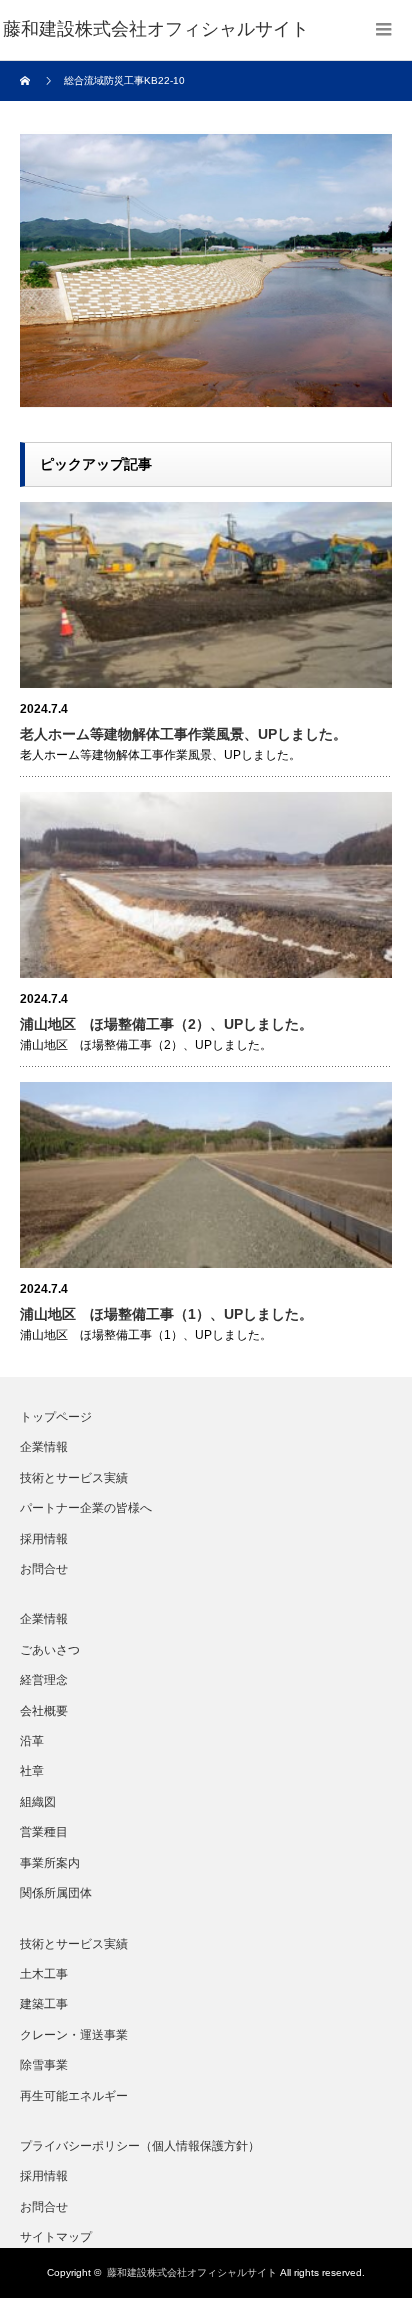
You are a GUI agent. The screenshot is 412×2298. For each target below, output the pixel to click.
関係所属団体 (56, 1893)
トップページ (56, 1417)
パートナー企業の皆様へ (86, 1508)
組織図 (38, 1802)
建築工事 (44, 2004)
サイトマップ (56, 2237)
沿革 (32, 1741)
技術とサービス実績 (74, 1478)
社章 (32, 1771)
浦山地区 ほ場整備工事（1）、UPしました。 (166, 1314)
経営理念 (44, 1680)
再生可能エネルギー (74, 2096)
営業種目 (44, 1832)
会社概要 (44, 1711)
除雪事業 (44, 2065)
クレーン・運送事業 (74, 2035)
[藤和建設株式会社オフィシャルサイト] (156, 30)
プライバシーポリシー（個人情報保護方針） (140, 2146)
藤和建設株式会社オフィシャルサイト (192, 2272)
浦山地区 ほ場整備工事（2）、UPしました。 (166, 1024)
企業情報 (44, 1447)
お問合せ (44, 1569)
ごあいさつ (50, 1650)
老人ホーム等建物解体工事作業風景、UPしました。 (183, 734)
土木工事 (44, 1974)
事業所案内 (50, 1863)
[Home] (27, 81)
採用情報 (44, 1539)
